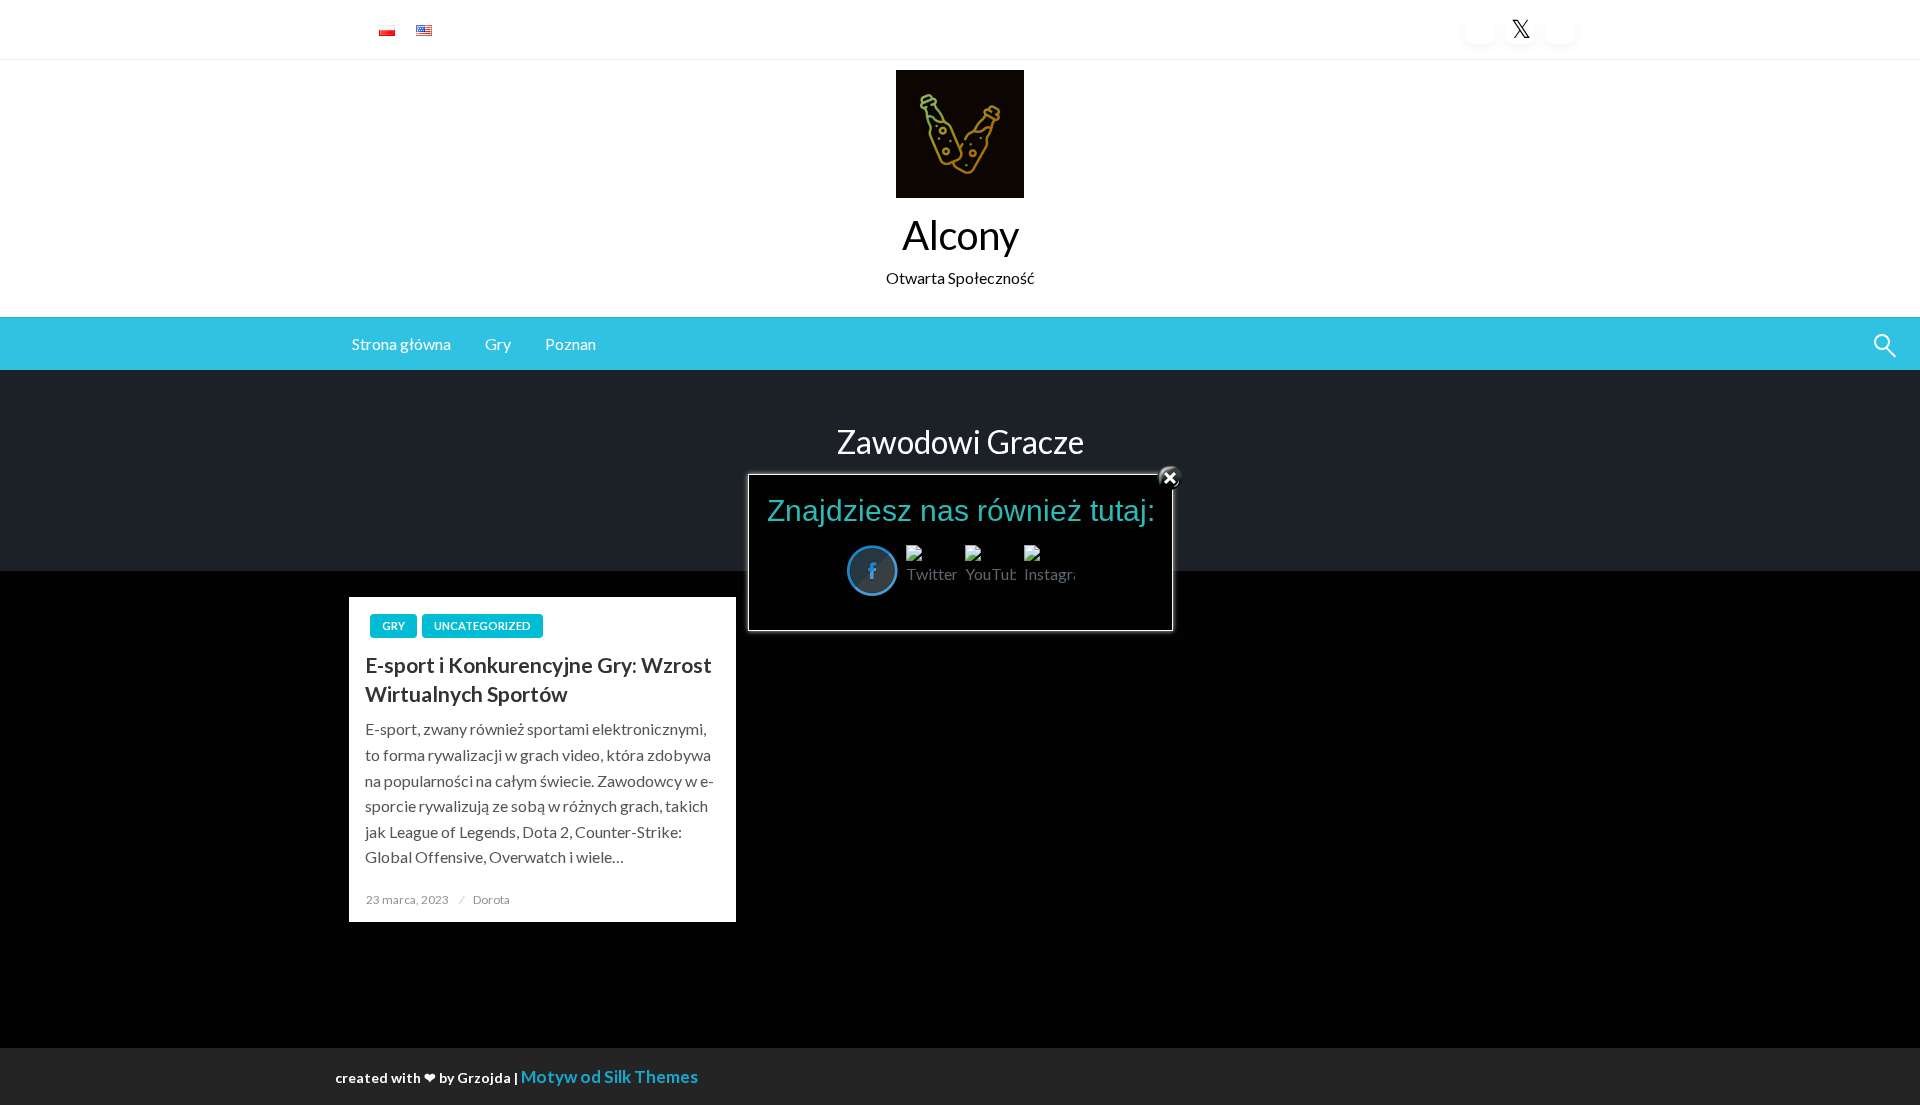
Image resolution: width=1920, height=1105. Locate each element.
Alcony (960, 235)
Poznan (570, 343)
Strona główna (401, 343)
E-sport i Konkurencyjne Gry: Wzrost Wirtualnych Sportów (538, 679)
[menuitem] (401, 344)
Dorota (491, 899)
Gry (498, 343)
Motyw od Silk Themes (609, 1076)
